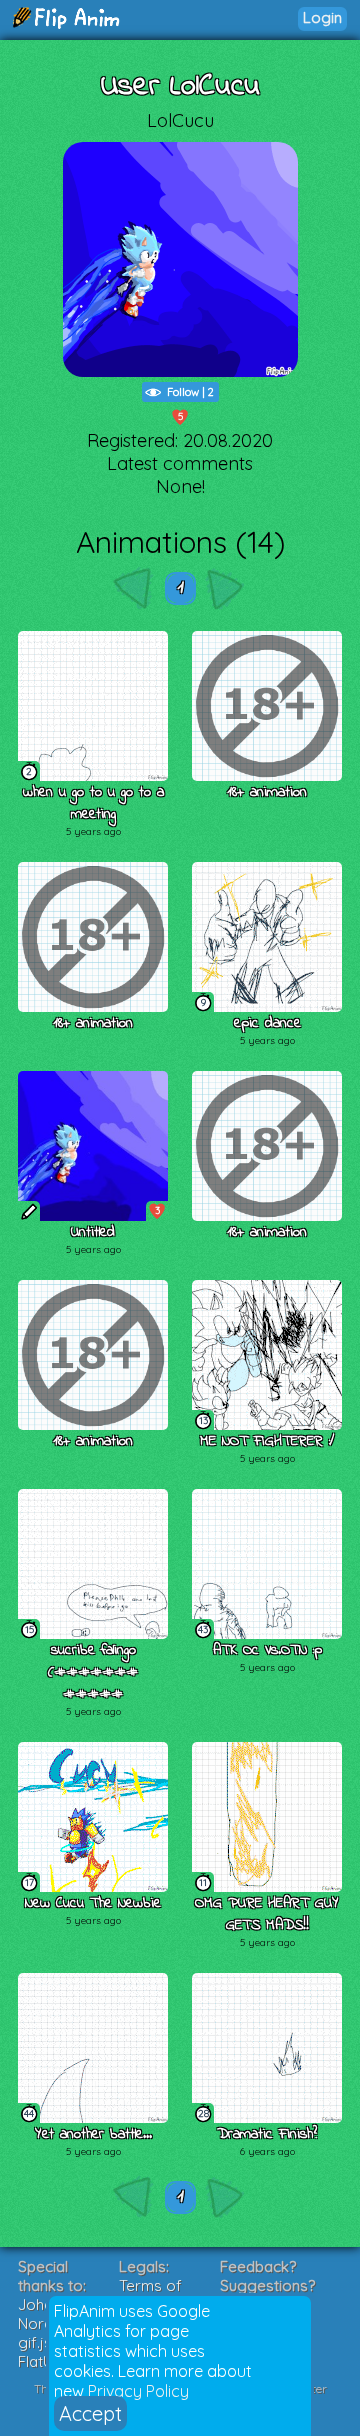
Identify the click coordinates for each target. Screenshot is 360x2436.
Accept (90, 2413)
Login (322, 17)
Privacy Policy (138, 2391)
